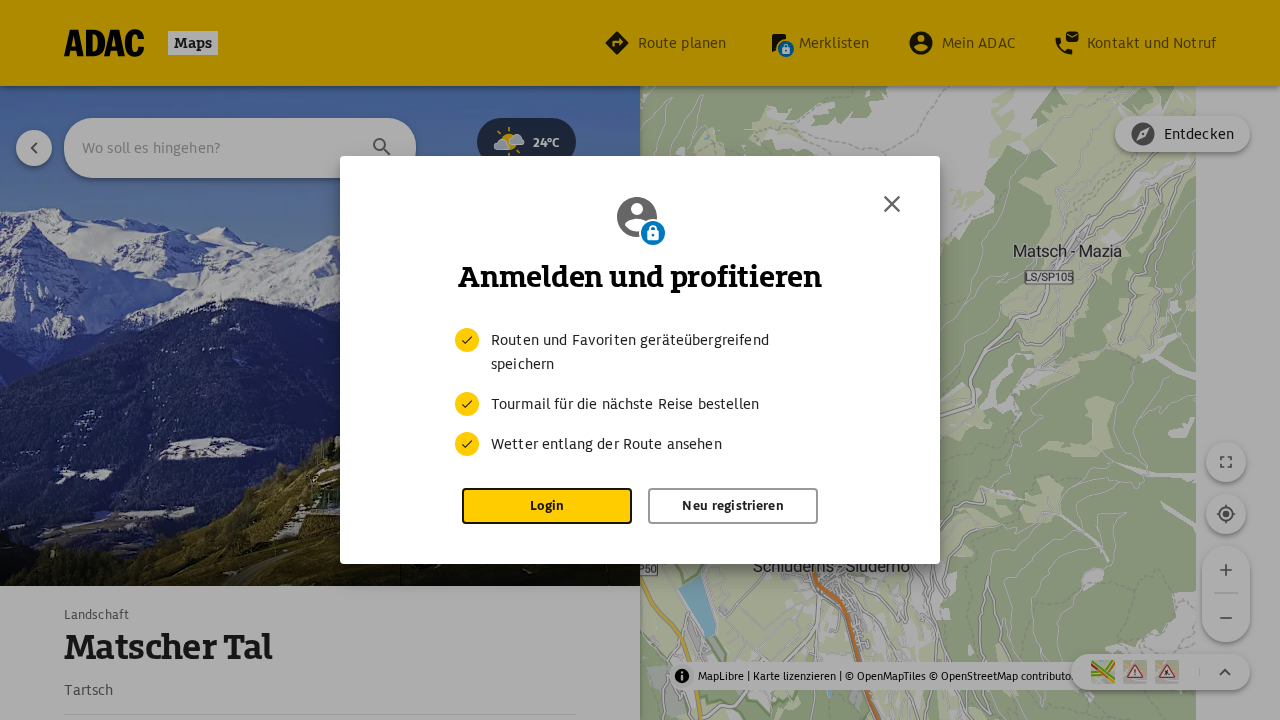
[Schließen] (892, 204)
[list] (640, 392)
